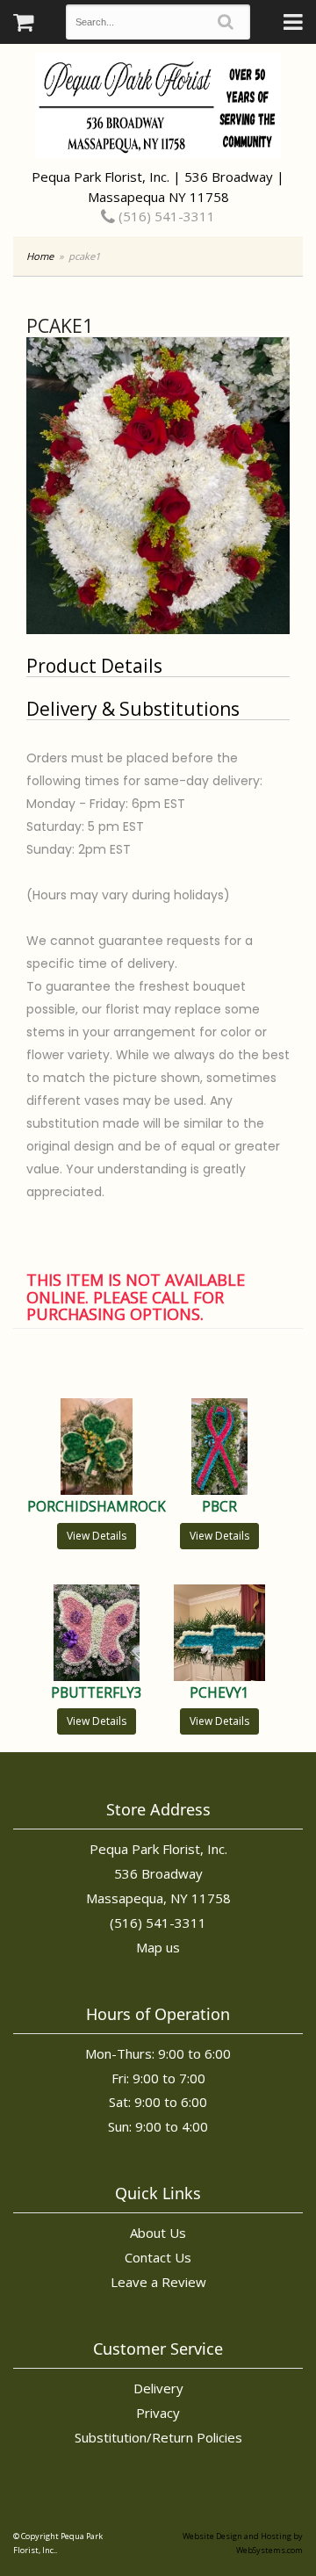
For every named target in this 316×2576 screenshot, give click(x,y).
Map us (158, 1947)
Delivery (158, 2388)
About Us (158, 2233)
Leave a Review (158, 2282)
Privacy (158, 2413)
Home (40, 256)
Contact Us (158, 2257)
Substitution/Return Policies (158, 2437)
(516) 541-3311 (165, 216)
